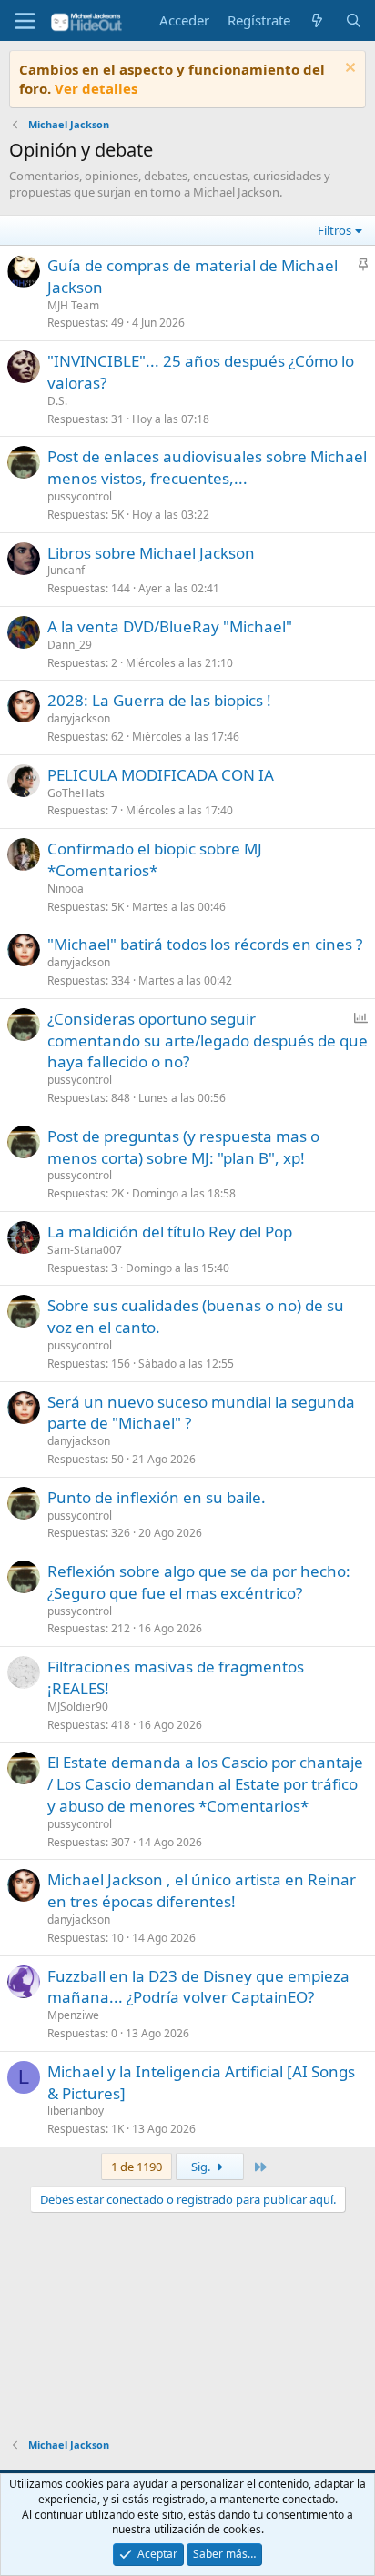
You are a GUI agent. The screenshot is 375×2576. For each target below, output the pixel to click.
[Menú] (25, 21)
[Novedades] (317, 20)
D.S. (57, 401)
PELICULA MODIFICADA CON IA (161, 775)
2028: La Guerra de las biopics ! (159, 700)
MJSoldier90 (78, 1707)
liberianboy (76, 2111)
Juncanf (66, 570)
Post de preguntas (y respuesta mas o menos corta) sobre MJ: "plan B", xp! (183, 1147)
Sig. (202, 2167)
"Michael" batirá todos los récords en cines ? (205, 944)
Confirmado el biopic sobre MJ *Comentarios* (155, 859)
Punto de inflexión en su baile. (157, 1497)
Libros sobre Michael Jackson (151, 553)
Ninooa (66, 889)
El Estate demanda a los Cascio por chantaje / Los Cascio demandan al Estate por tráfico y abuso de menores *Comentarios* (205, 1784)
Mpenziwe (73, 2015)
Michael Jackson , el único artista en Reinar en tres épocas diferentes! (202, 1890)
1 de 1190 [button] (137, 2167)
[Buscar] (354, 20)
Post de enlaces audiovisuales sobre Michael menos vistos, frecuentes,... (207, 467)
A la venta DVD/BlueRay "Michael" (170, 626)
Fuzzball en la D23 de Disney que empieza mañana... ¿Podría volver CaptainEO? (198, 1987)
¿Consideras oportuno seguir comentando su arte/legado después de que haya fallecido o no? (208, 1041)
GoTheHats (76, 793)
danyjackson (79, 718)
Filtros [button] (334, 230)
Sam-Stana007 (85, 1250)
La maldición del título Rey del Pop (170, 1232)
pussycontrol (80, 496)
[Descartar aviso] (348, 70)
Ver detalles (96, 88)
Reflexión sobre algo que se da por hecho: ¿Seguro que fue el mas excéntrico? (199, 1582)
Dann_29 (70, 645)
